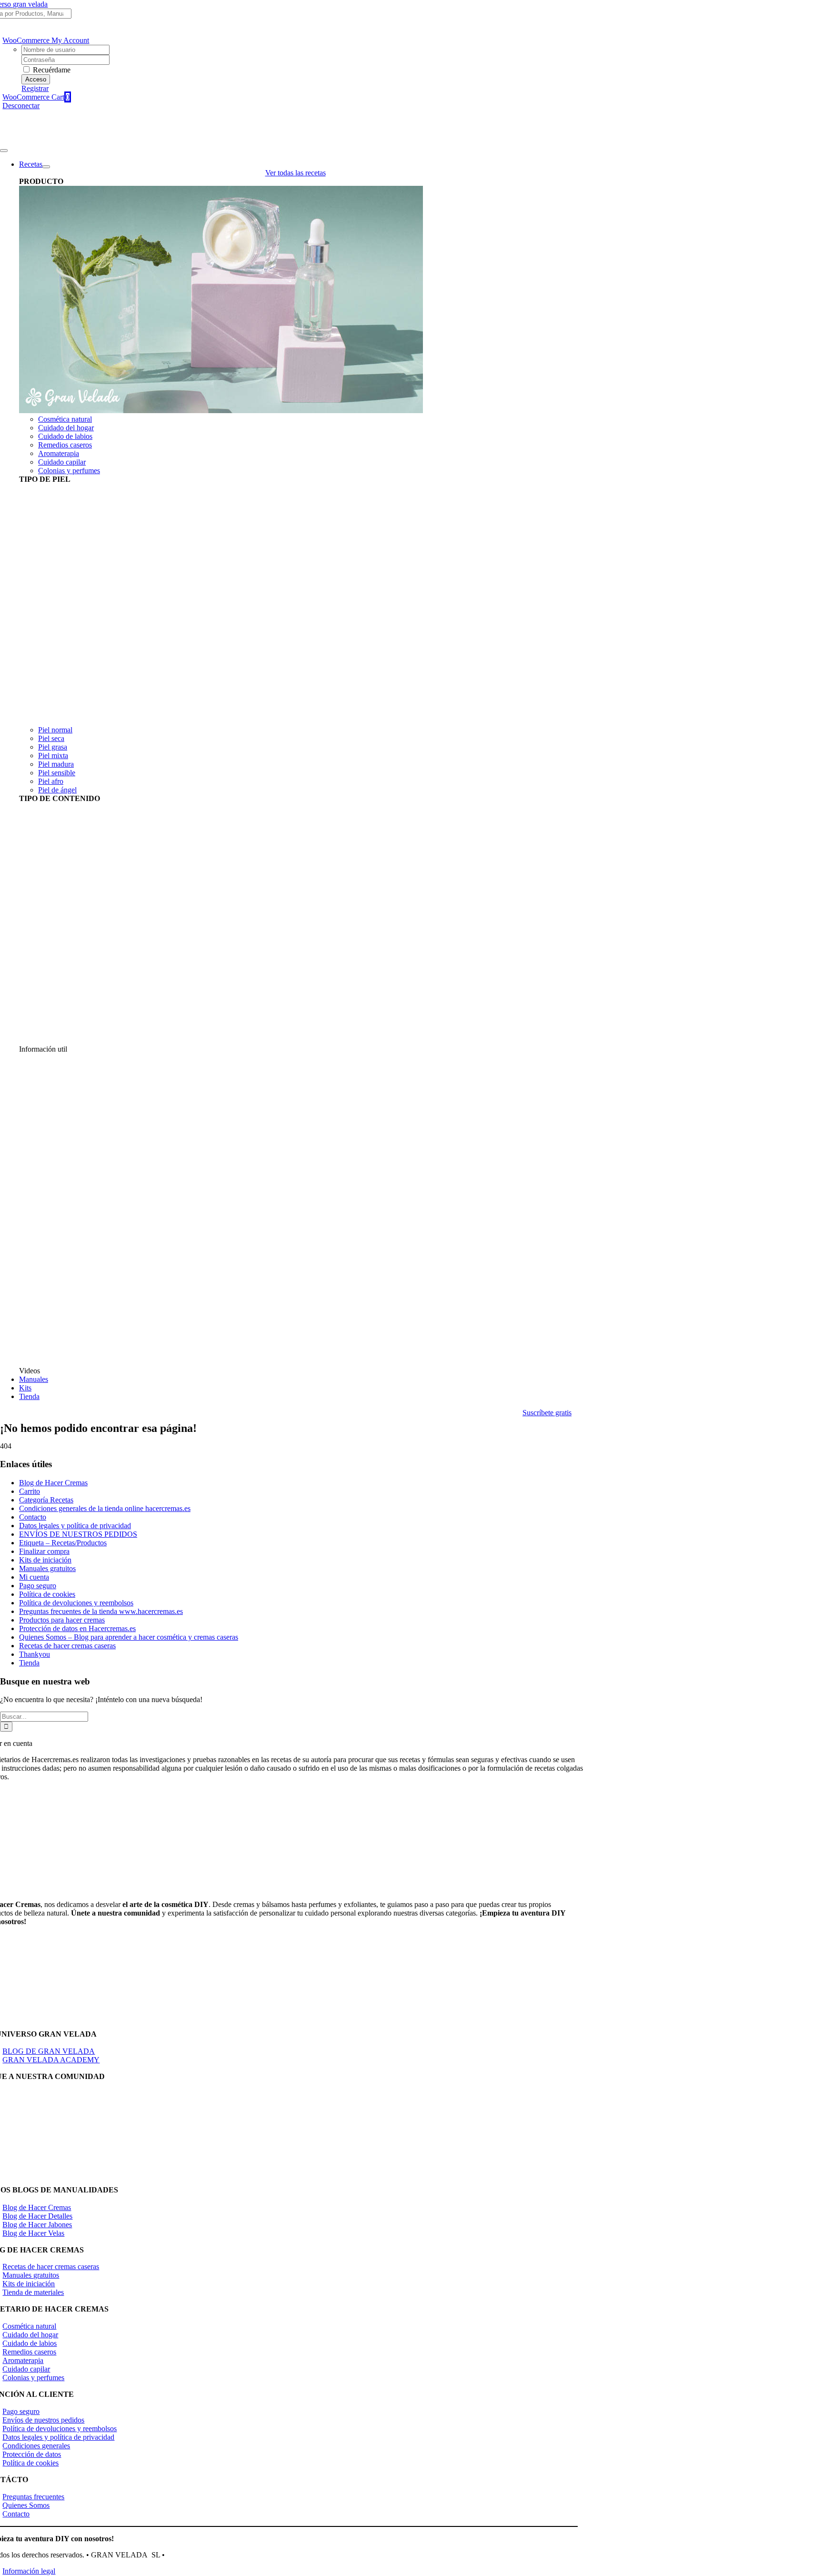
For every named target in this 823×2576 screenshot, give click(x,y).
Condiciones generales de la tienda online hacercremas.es (105, 1508)
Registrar (35, 88)
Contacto (33, 1517)
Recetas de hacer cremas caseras (67, 1646)
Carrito (30, 1491)
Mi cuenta (34, 1577)
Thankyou (35, 1654)
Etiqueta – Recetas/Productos (63, 1543)
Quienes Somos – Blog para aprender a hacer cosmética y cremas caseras (129, 1637)
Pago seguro (38, 1586)
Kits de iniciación (45, 1560)
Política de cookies (47, 1594)
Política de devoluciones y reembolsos (76, 1603)
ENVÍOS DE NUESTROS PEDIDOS (78, 1534)
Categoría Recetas (46, 1500)
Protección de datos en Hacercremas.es (77, 1628)
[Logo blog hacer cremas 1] (47, 139)
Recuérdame (51, 70)
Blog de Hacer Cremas (53, 1483)
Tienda (29, 1663)
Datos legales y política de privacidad (75, 1526)
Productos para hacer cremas (62, 1620)
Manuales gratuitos (47, 1568)
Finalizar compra (44, 1551)
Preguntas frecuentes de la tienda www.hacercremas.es (101, 1611)
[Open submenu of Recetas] (46, 167)
